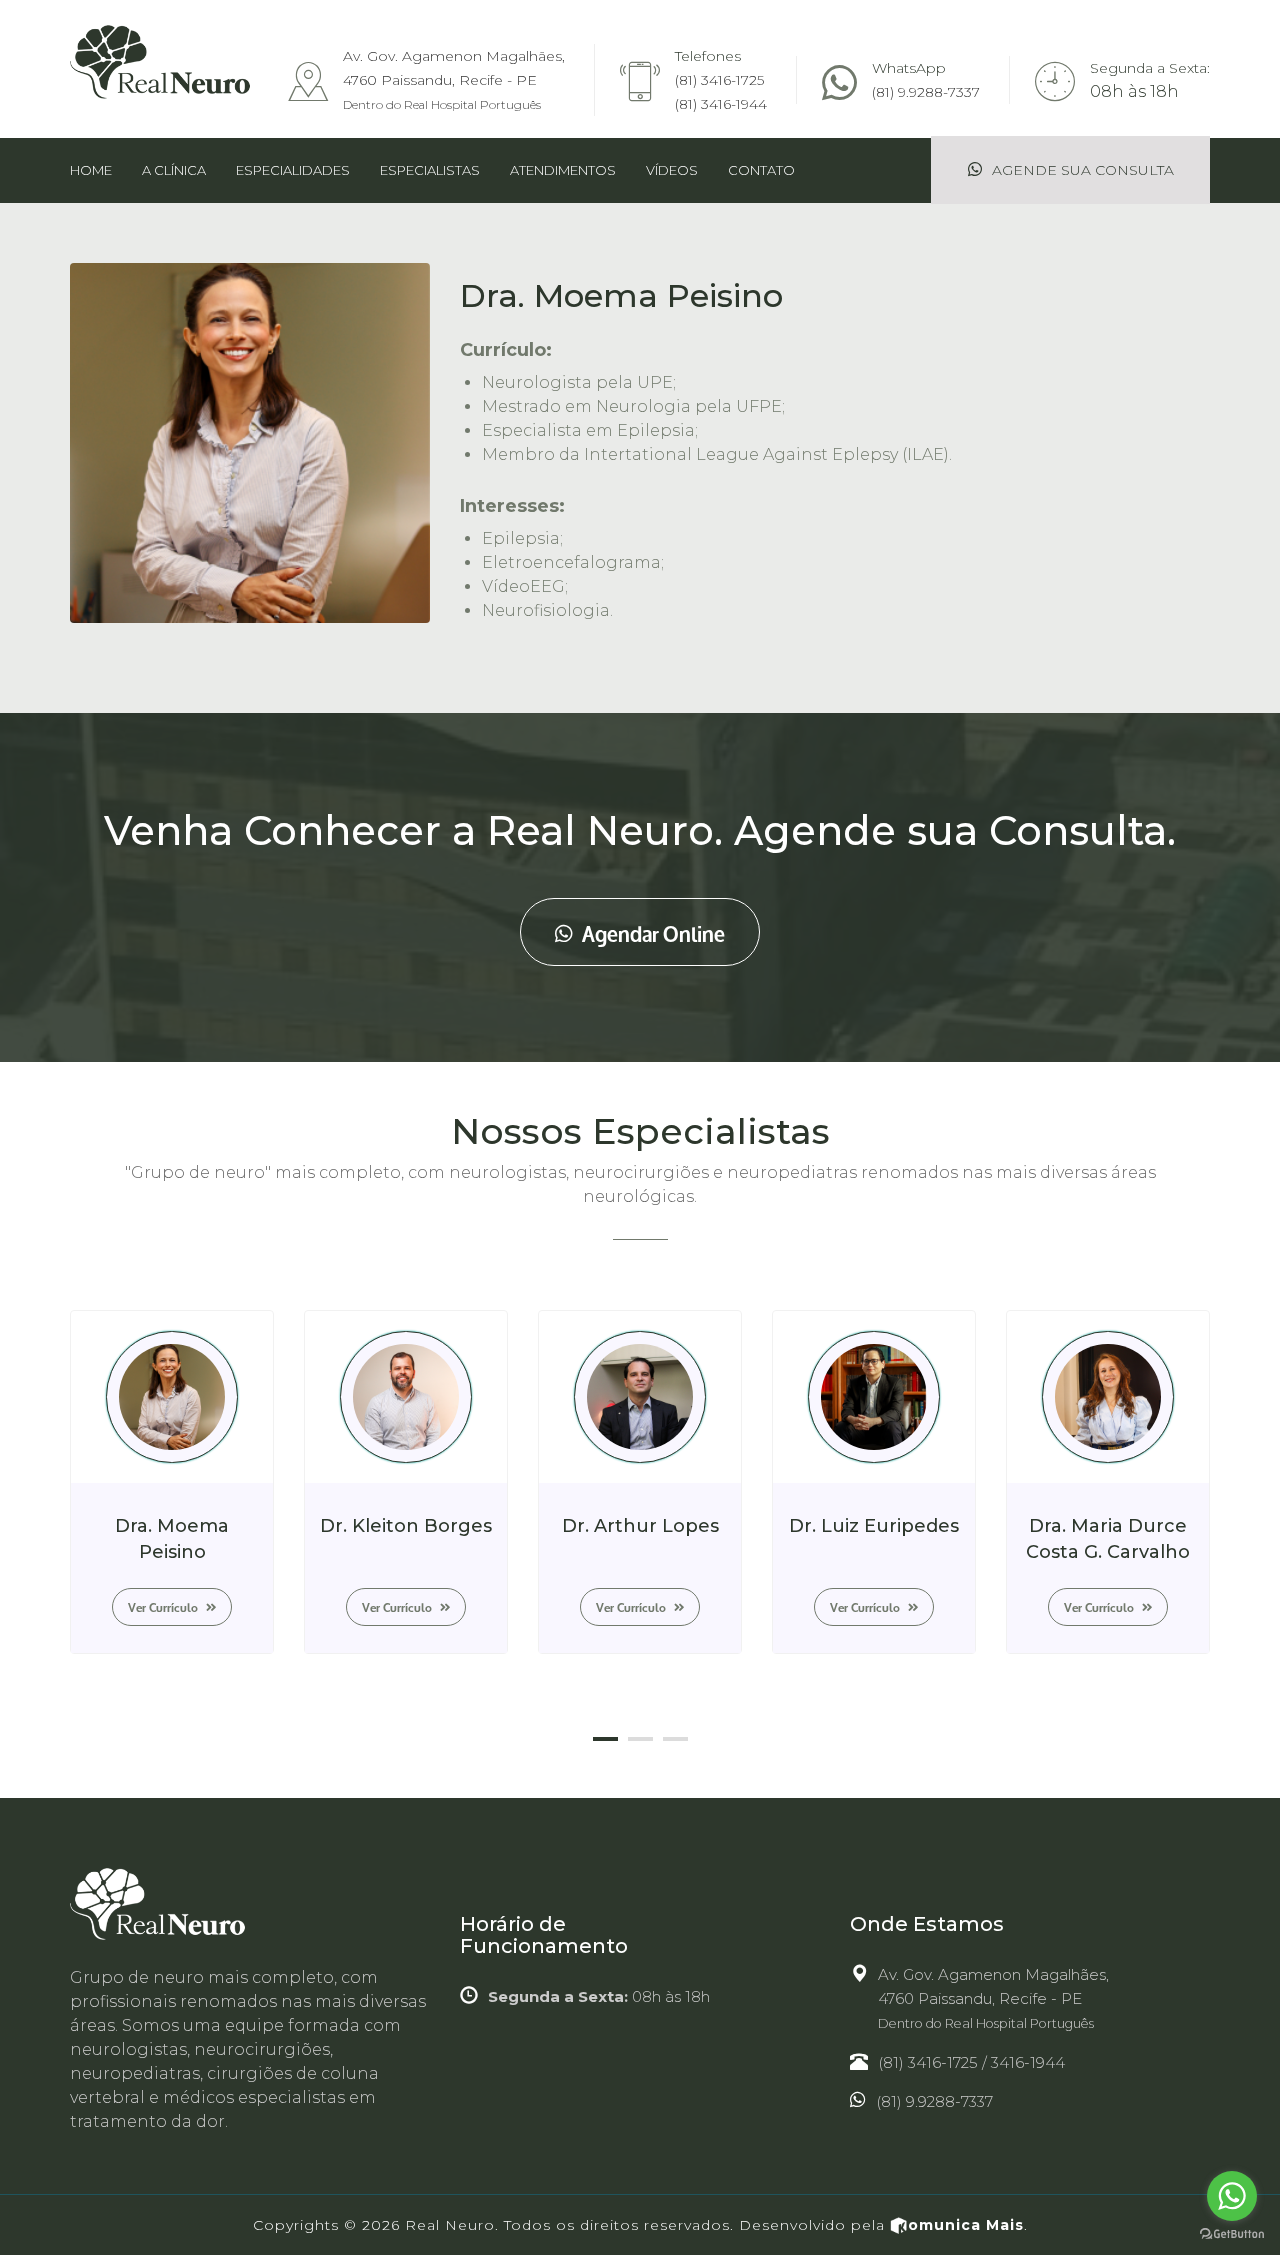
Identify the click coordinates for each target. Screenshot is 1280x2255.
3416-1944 (1028, 2062)
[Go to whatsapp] (1232, 2196)
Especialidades (293, 170)
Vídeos (672, 170)
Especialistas (430, 170)
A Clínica (174, 170)
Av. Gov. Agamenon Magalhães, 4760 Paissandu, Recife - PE (454, 79)
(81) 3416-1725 (719, 80)
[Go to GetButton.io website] (1232, 2234)
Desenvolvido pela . (883, 2225)
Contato (761, 170)
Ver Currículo (164, 1606)
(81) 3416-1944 (721, 104)
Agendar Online (651, 932)
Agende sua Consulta (1081, 170)
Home (91, 170)
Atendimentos (563, 170)
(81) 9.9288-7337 (926, 92)
